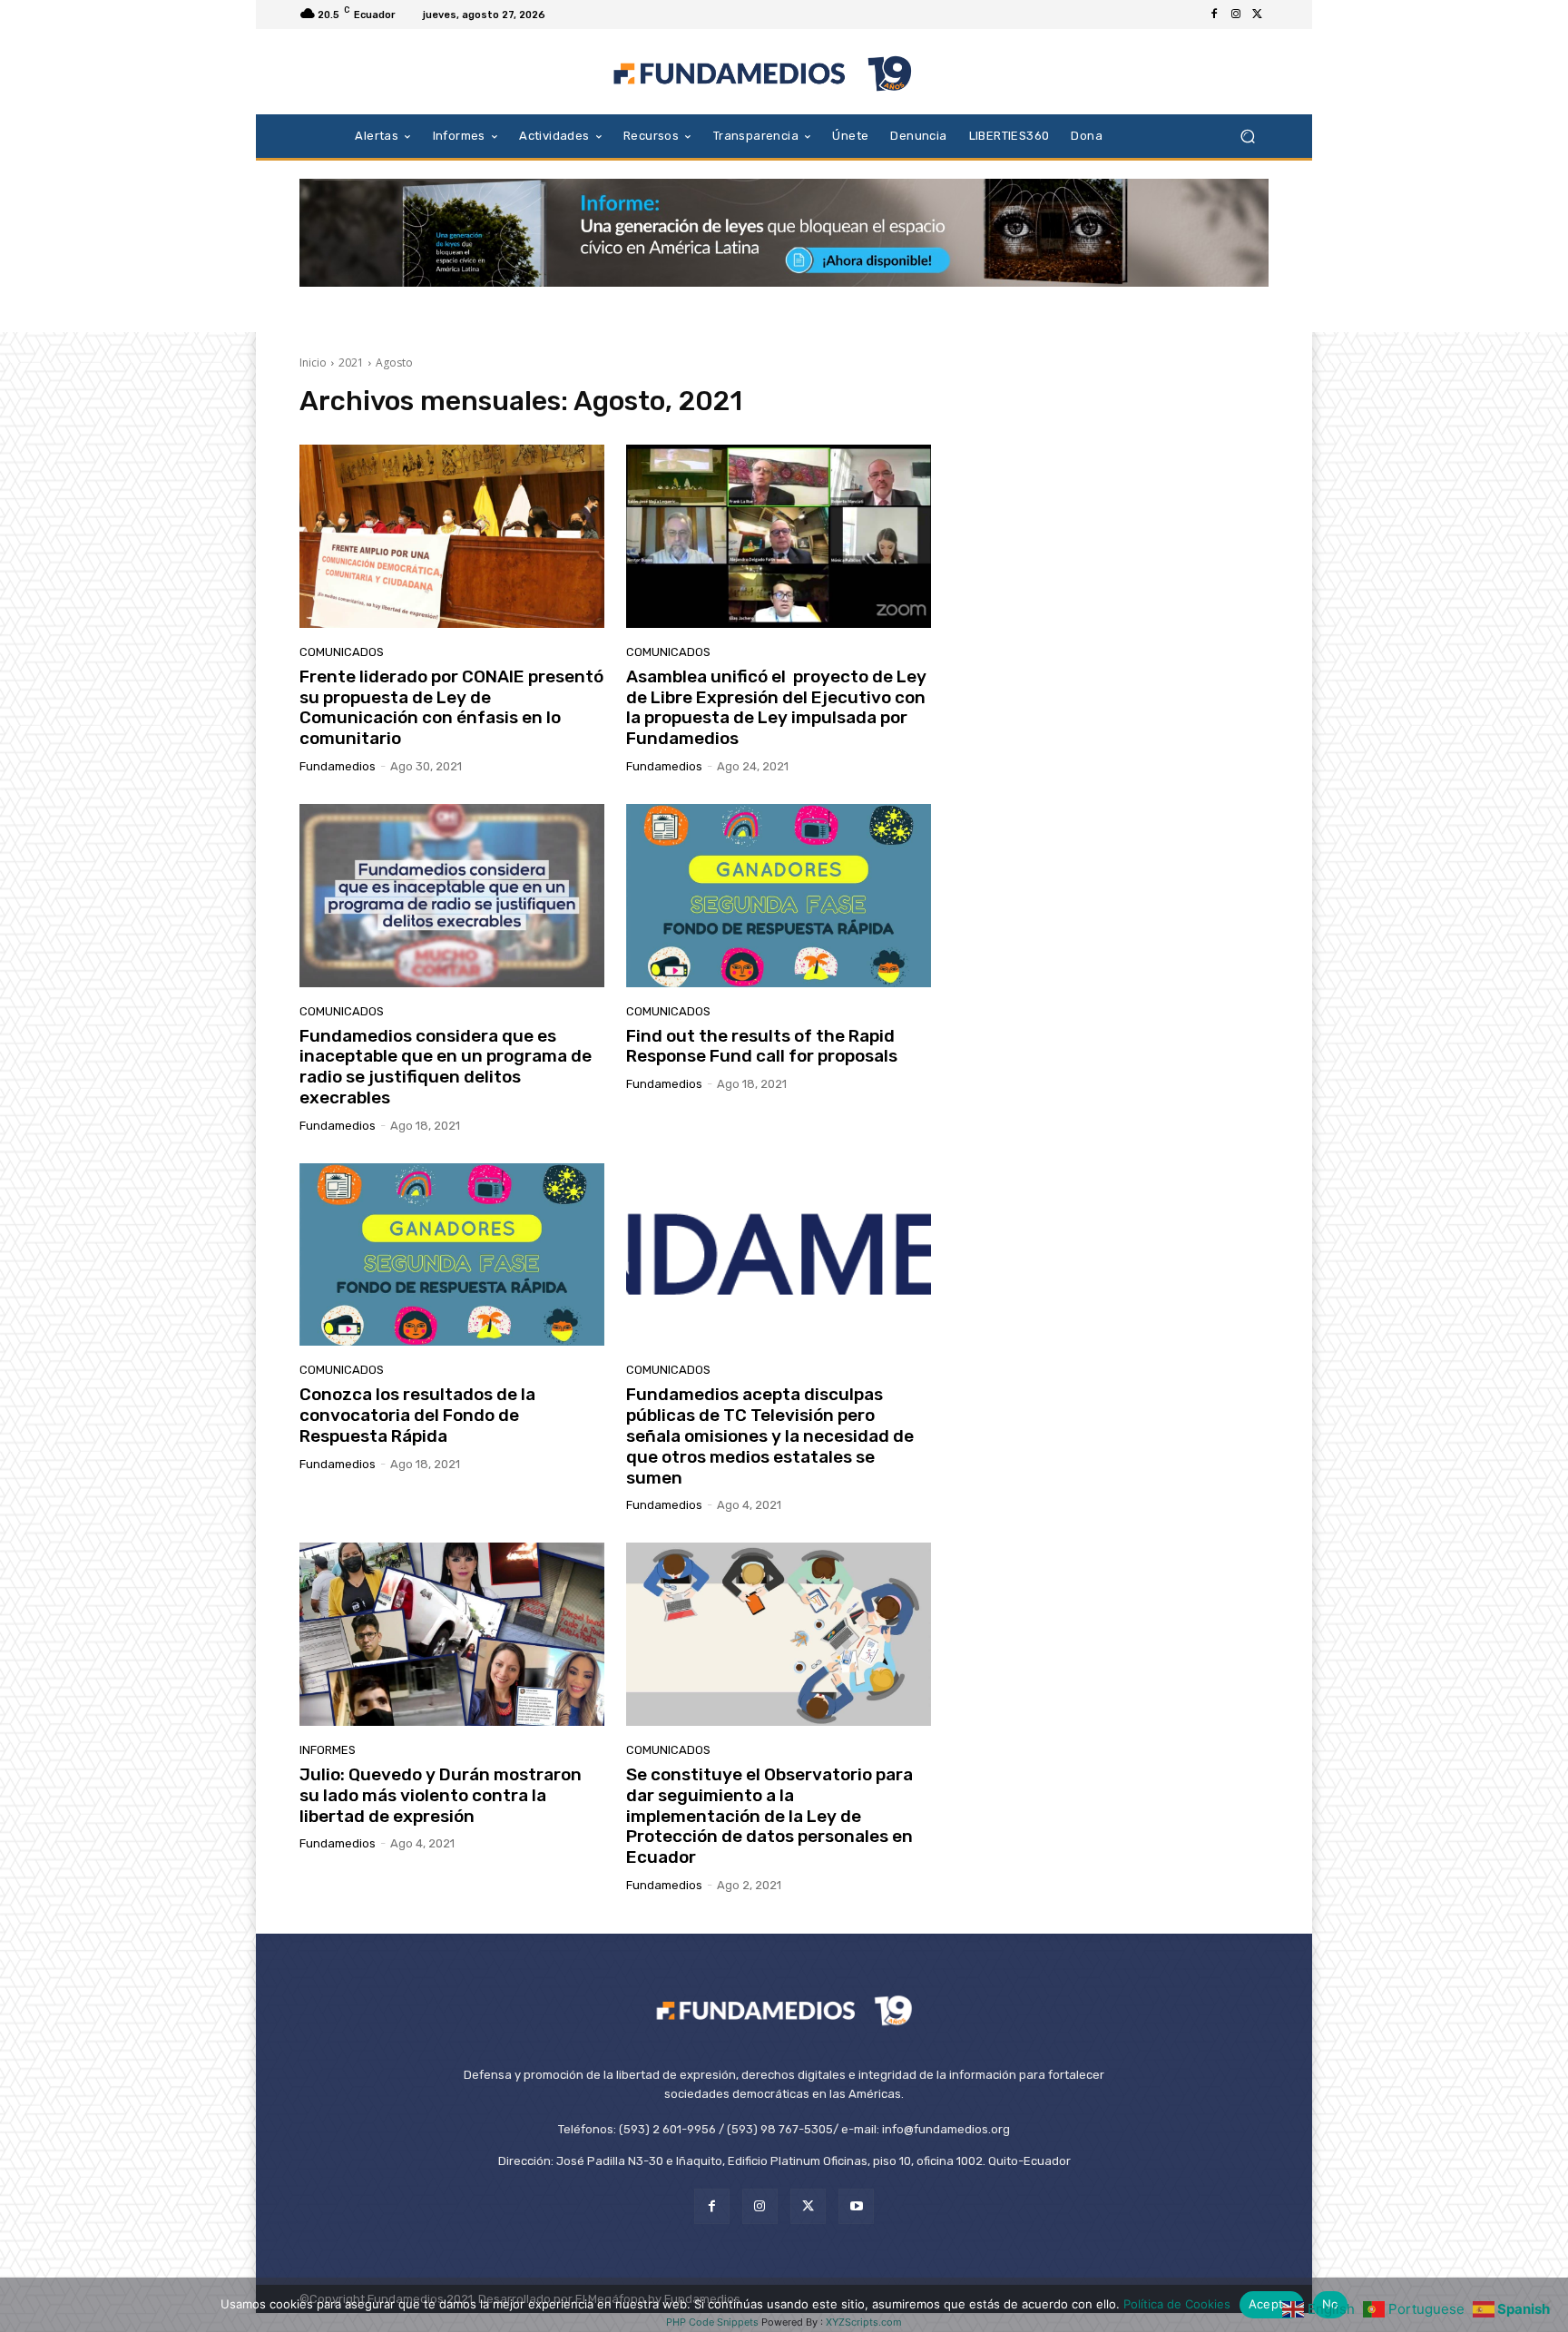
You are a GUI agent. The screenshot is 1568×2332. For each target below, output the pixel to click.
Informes (328, 1750)
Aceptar (1272, 2304)
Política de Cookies (1177, 2304)
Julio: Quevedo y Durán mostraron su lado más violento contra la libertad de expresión (441, 1795)
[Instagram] (1236, 15)
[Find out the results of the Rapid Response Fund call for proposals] (779, 896)
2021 (351, 363)
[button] (1247, 136)
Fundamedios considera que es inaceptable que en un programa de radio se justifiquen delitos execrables (446, 1067)
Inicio (313, 363)
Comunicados (342, 652)
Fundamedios (338, 766)
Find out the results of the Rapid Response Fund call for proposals (762, 1046)
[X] (1258, 15)
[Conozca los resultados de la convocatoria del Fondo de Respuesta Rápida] (452, 1255)
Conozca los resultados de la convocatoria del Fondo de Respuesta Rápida (417, 1415)
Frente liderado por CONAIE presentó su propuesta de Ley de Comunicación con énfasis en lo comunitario (451, 707)
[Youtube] (856, 2206)
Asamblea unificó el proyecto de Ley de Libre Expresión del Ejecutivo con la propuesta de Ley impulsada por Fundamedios (776, 707)
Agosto (394, 363)
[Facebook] (1214, 15)
